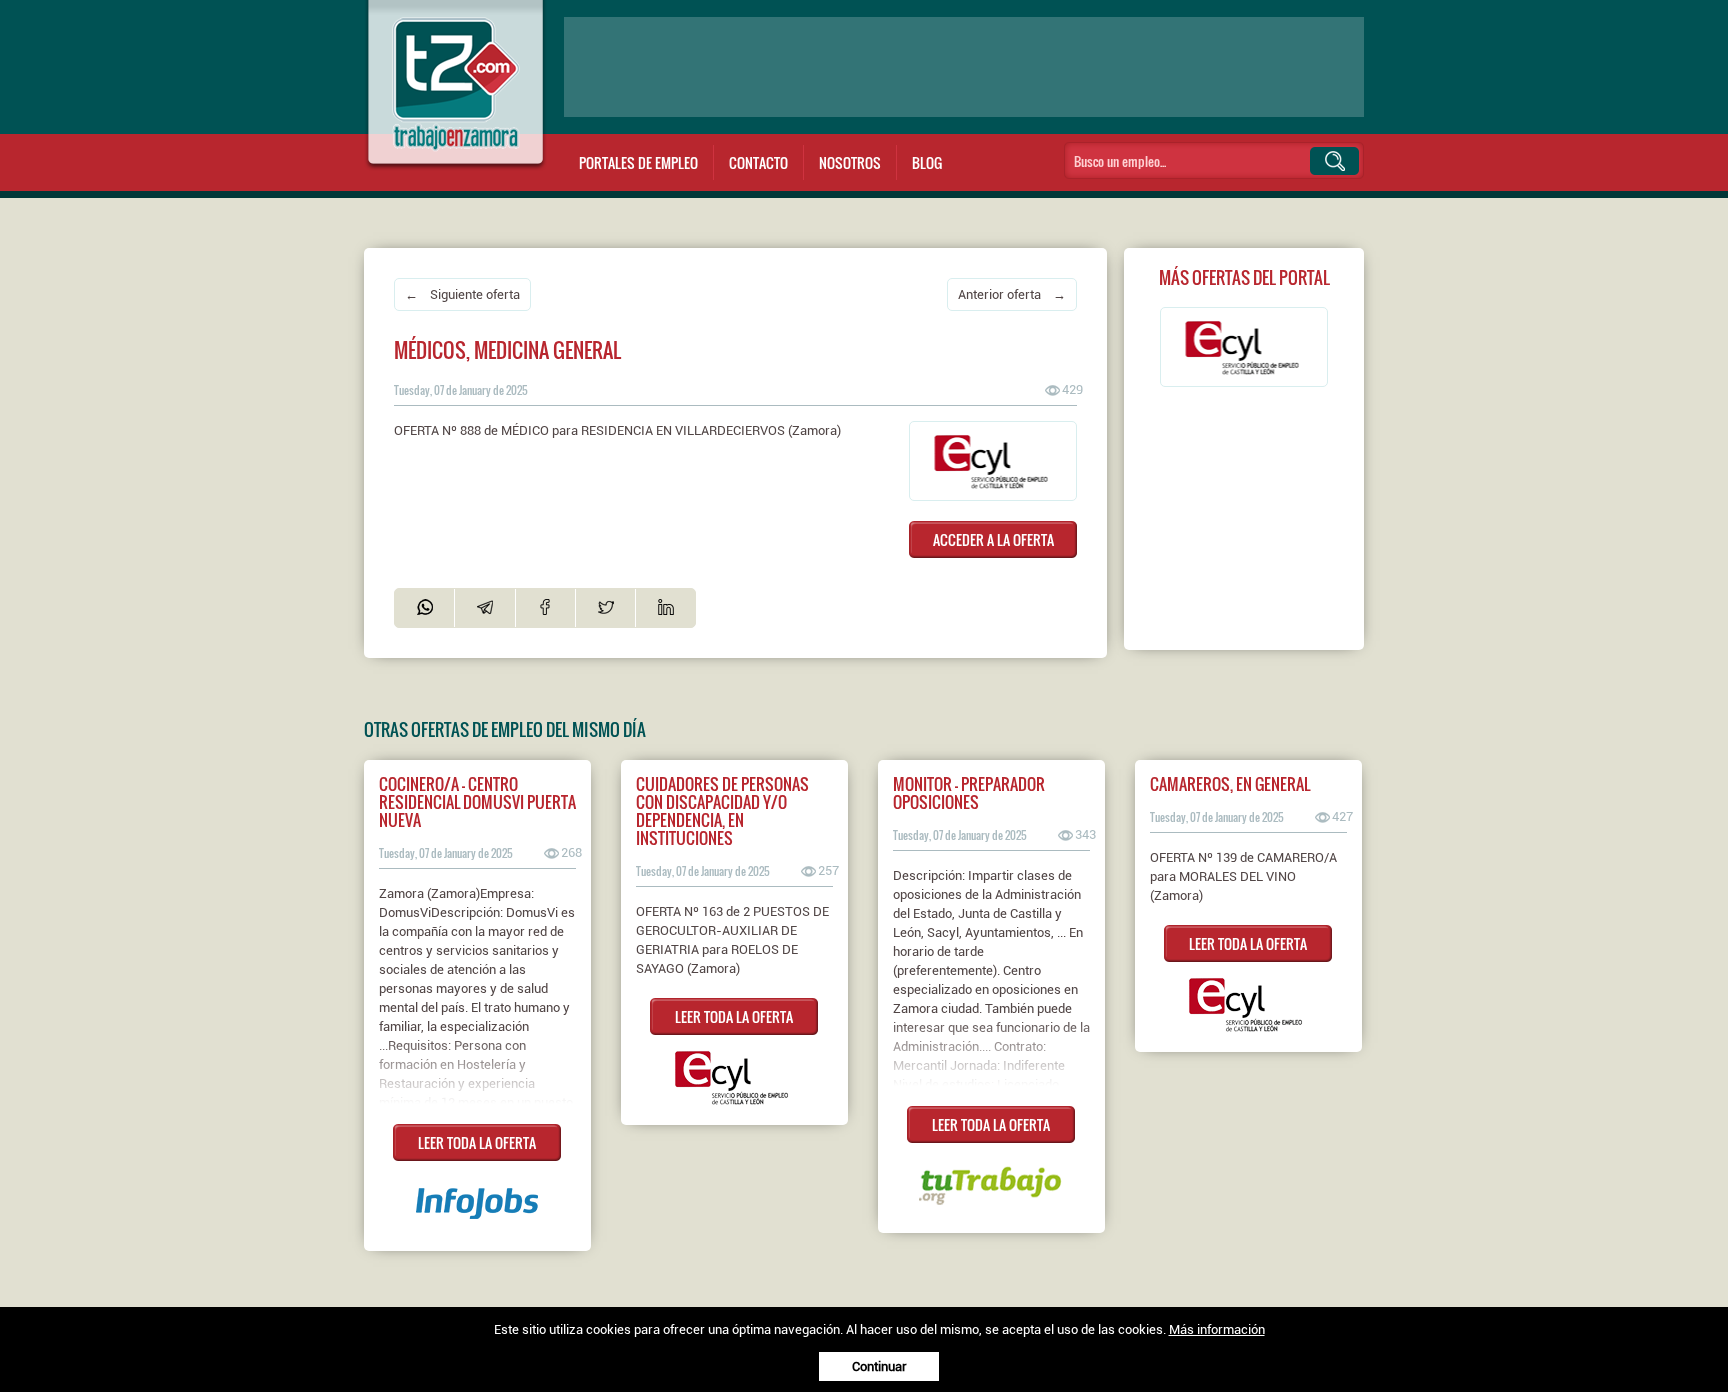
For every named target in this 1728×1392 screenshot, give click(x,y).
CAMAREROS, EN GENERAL (1230, 784)
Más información (1217, 1329)
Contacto (758, 162)
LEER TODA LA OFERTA (477, 1142)
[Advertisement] (964, 67)
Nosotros (850, 162)
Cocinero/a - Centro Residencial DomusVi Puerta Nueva (477, 802)
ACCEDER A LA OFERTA (993, 539)
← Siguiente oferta (462, 294)
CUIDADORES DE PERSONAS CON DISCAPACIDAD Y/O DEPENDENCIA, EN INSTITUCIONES (722, 811)
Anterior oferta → (1012, 294)
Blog (927, 162)
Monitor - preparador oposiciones (969, 793)
